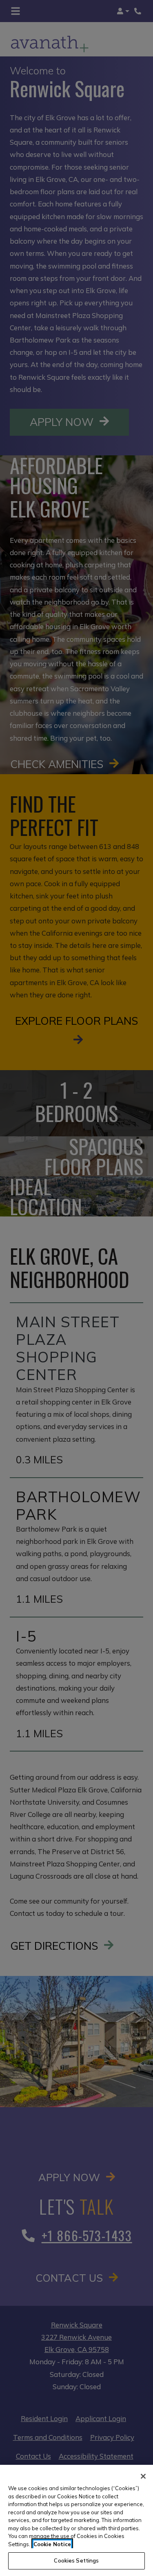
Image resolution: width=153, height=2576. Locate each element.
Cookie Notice (52, 2544)
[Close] (143, 2476)
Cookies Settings (76, 2560)
